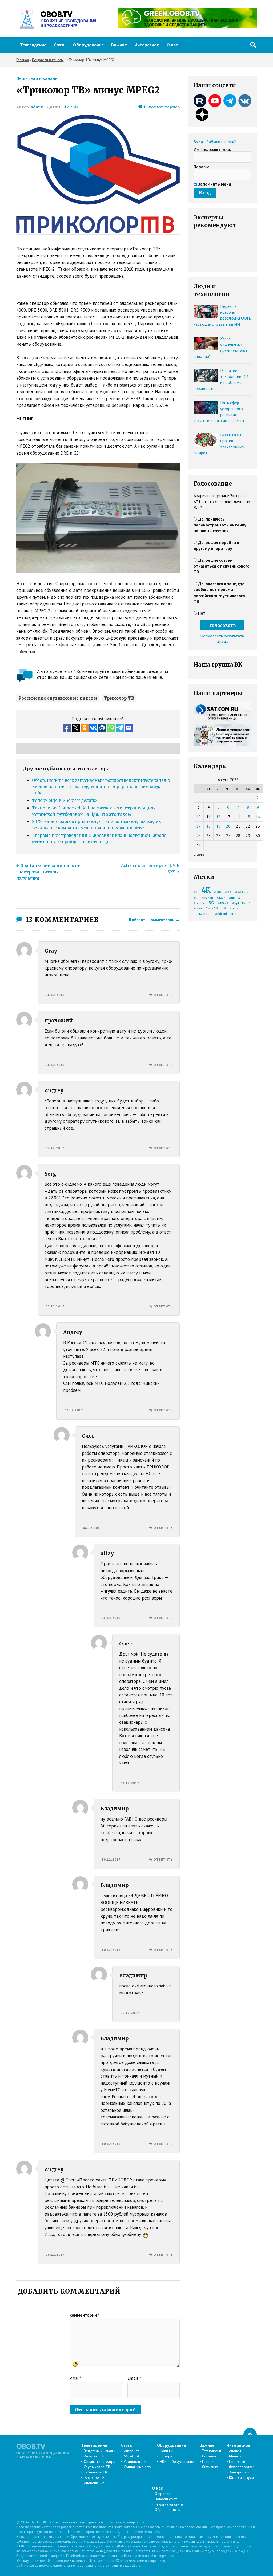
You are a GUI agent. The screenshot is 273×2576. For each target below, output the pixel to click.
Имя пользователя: (212, 149)
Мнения (235, 2456)
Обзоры (166, 2456)
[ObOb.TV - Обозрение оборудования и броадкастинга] (56, 19)
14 (238, 817)
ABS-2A (223, 903)
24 (199, 836)
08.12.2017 (93, 1528)
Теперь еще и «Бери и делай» (64, 800)
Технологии (212, 2451)
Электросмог (239, 2472)
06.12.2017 (55, 995)
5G (211, 903)
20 (228, 826)
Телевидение (33, 45)
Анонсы (235, 2451)
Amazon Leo (202, 914)
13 (162, 107)
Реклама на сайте (169, 2504)
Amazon (207, 898)
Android (221, 914)
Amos (234, 909)
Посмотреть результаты (222, 636)
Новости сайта (166, 2499)
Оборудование (88, 45)
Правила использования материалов (116, 2522)
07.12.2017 (55, 1148)
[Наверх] (250, 2435)
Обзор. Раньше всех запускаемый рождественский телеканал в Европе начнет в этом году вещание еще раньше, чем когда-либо (101, 787)
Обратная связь (167, 2510)
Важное (119, 45)
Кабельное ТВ (95, 2472)
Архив (222, 642)
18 (208, 826)
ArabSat (199, 903)
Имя (75, 2378)
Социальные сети (138, 2467)
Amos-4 (235, 898)
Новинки (166, 2451)
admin (37, 107)
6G (196, 892)
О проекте (163, 2494)
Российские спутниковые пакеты (58, 698)
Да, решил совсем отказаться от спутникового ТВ (222, 566)
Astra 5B (212, 909)
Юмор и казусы (241, 2477)
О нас (172, 45)
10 (199, 817)
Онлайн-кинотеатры (100, 2461)
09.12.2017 (55, 2254)
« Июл (199, 855)
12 (218, 817)
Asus (218, 892)
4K (206, 890)
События (209, 2456)
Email (135, 2378)
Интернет (131, 2451)
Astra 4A (241, 892)
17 (199, 826)
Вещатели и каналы (37, 78)
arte (233, 914)
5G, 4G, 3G (132, 2456)
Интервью (237, 2461)
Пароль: (201, 167)
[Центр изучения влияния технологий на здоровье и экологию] (187, 26)
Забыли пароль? (221, 142)
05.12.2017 (69, 107)
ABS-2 (221, 898)
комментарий (84, 2315)
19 (218, 826)
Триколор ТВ (119, 698)
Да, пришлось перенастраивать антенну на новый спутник (220, 525)
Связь (60, 45)
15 (248, 817)
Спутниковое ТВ (97, 2467)
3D (196, 898)
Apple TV (239, 903)
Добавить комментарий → (154, 920)
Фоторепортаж (241, 2467)
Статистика (210, 2467)
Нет (202, 613)
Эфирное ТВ (94, 2477)
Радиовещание (136, 2461)
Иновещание (94, 2483)
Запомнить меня (214, 184)
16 (258, 817)
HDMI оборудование (177, 2461)
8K (224, 908)
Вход (198, 142)
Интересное (147, 45)
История (209, 2461)
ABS (228, 892)
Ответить (163, 995)
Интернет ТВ (94, 2456)
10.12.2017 (111, 1859)
